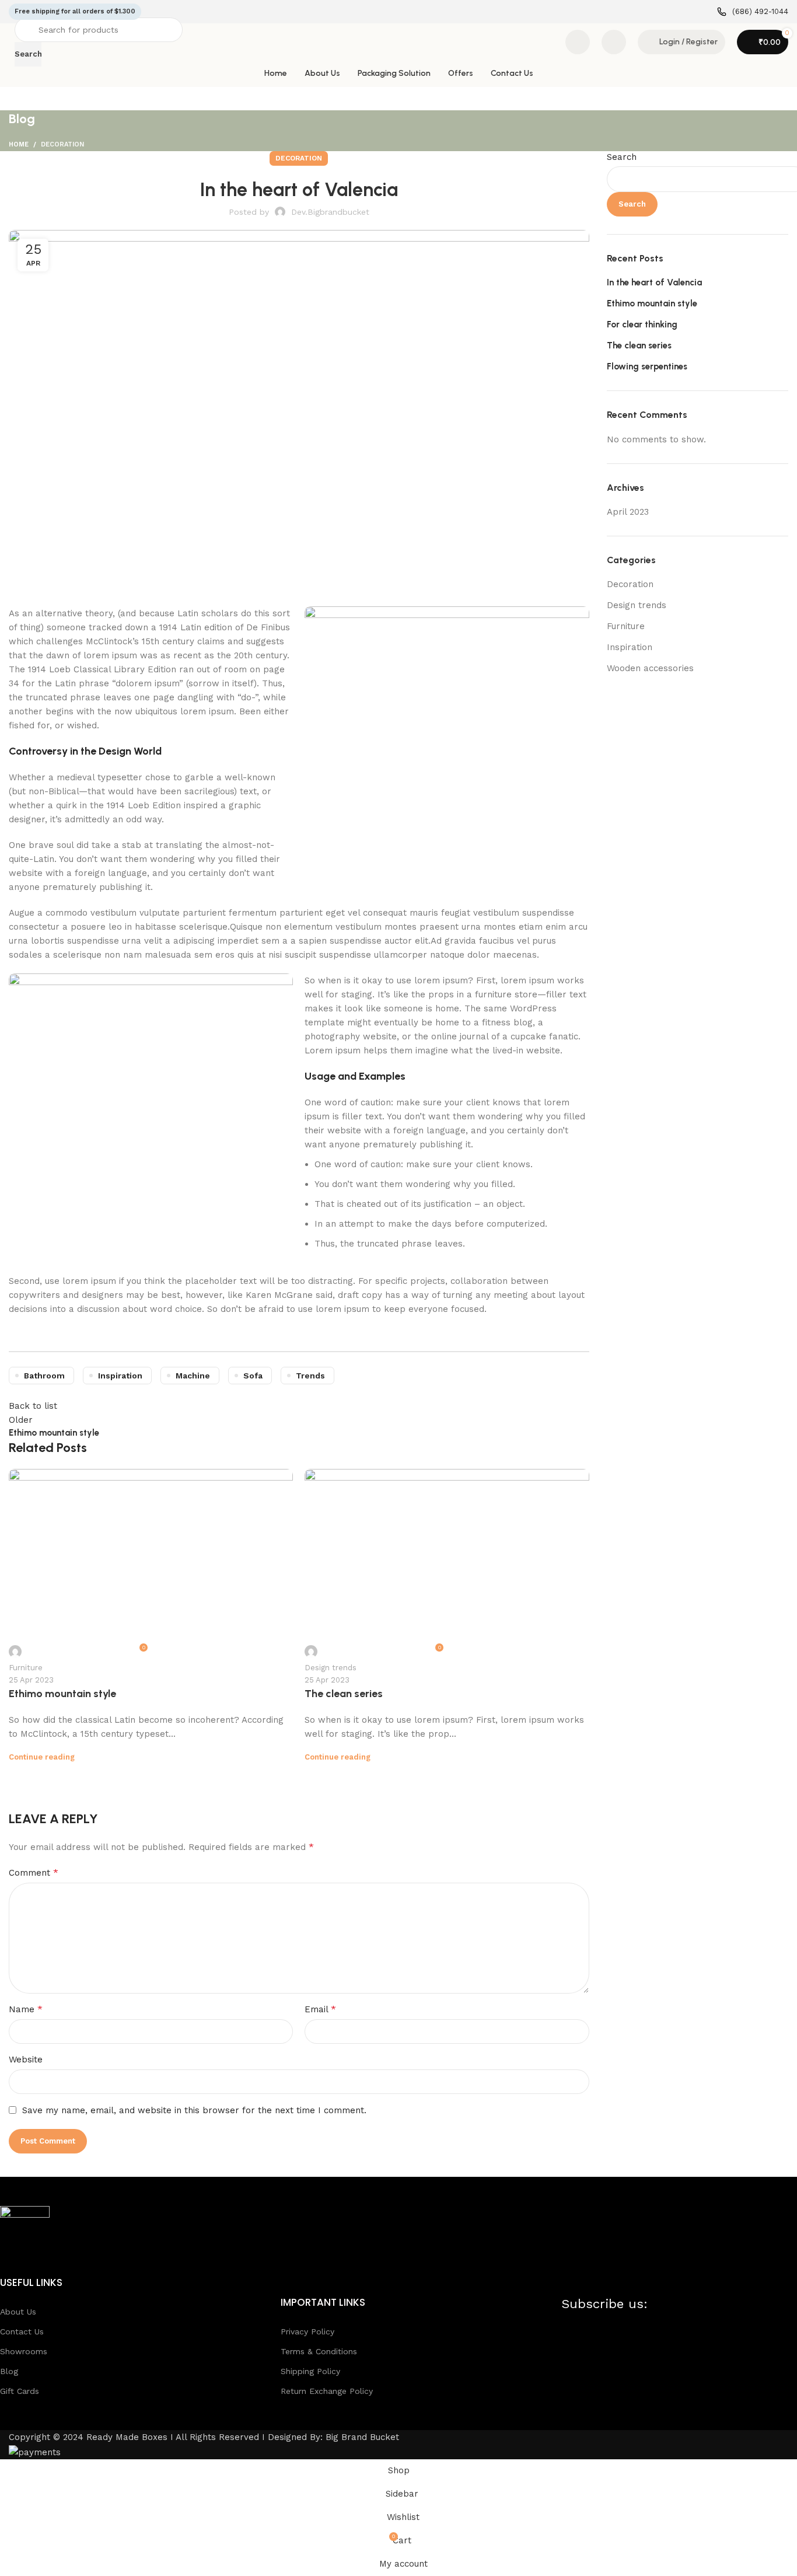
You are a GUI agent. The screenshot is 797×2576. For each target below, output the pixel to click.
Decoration (62, 144)
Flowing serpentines (647, 366)
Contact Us (22, 2331)
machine (193, 1376)
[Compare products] (578, 42)
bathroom (44, 1376)
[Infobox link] (753, 12)
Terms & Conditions (319, 2351)
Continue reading (42, 1757)
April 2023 (628, 512)
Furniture (26, 1668)
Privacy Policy (307, 2331)
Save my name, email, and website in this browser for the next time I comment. (194, 2110)
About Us (18, 2312)
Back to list (33, 1406)
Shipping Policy (310, 2371)
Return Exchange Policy (327, 2391)
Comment (34, 1872)
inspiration (120, 1376)
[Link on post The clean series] (447, 1566)
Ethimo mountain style (62, 1694)
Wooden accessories (650, 668)
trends (310, 1376)
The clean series (344, 1694)
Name (26, 2009)
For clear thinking (642, 324)
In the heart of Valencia (654, 282)
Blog (9, 2371)
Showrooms (24, 2351)
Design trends (331, 1668)
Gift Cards (20, 2391)
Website (26, 2060)
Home (19, 144)
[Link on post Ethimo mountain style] (151, 1566)
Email (320, 2009)
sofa (253, 1376)
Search (622, 157)
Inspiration (630, 647)
